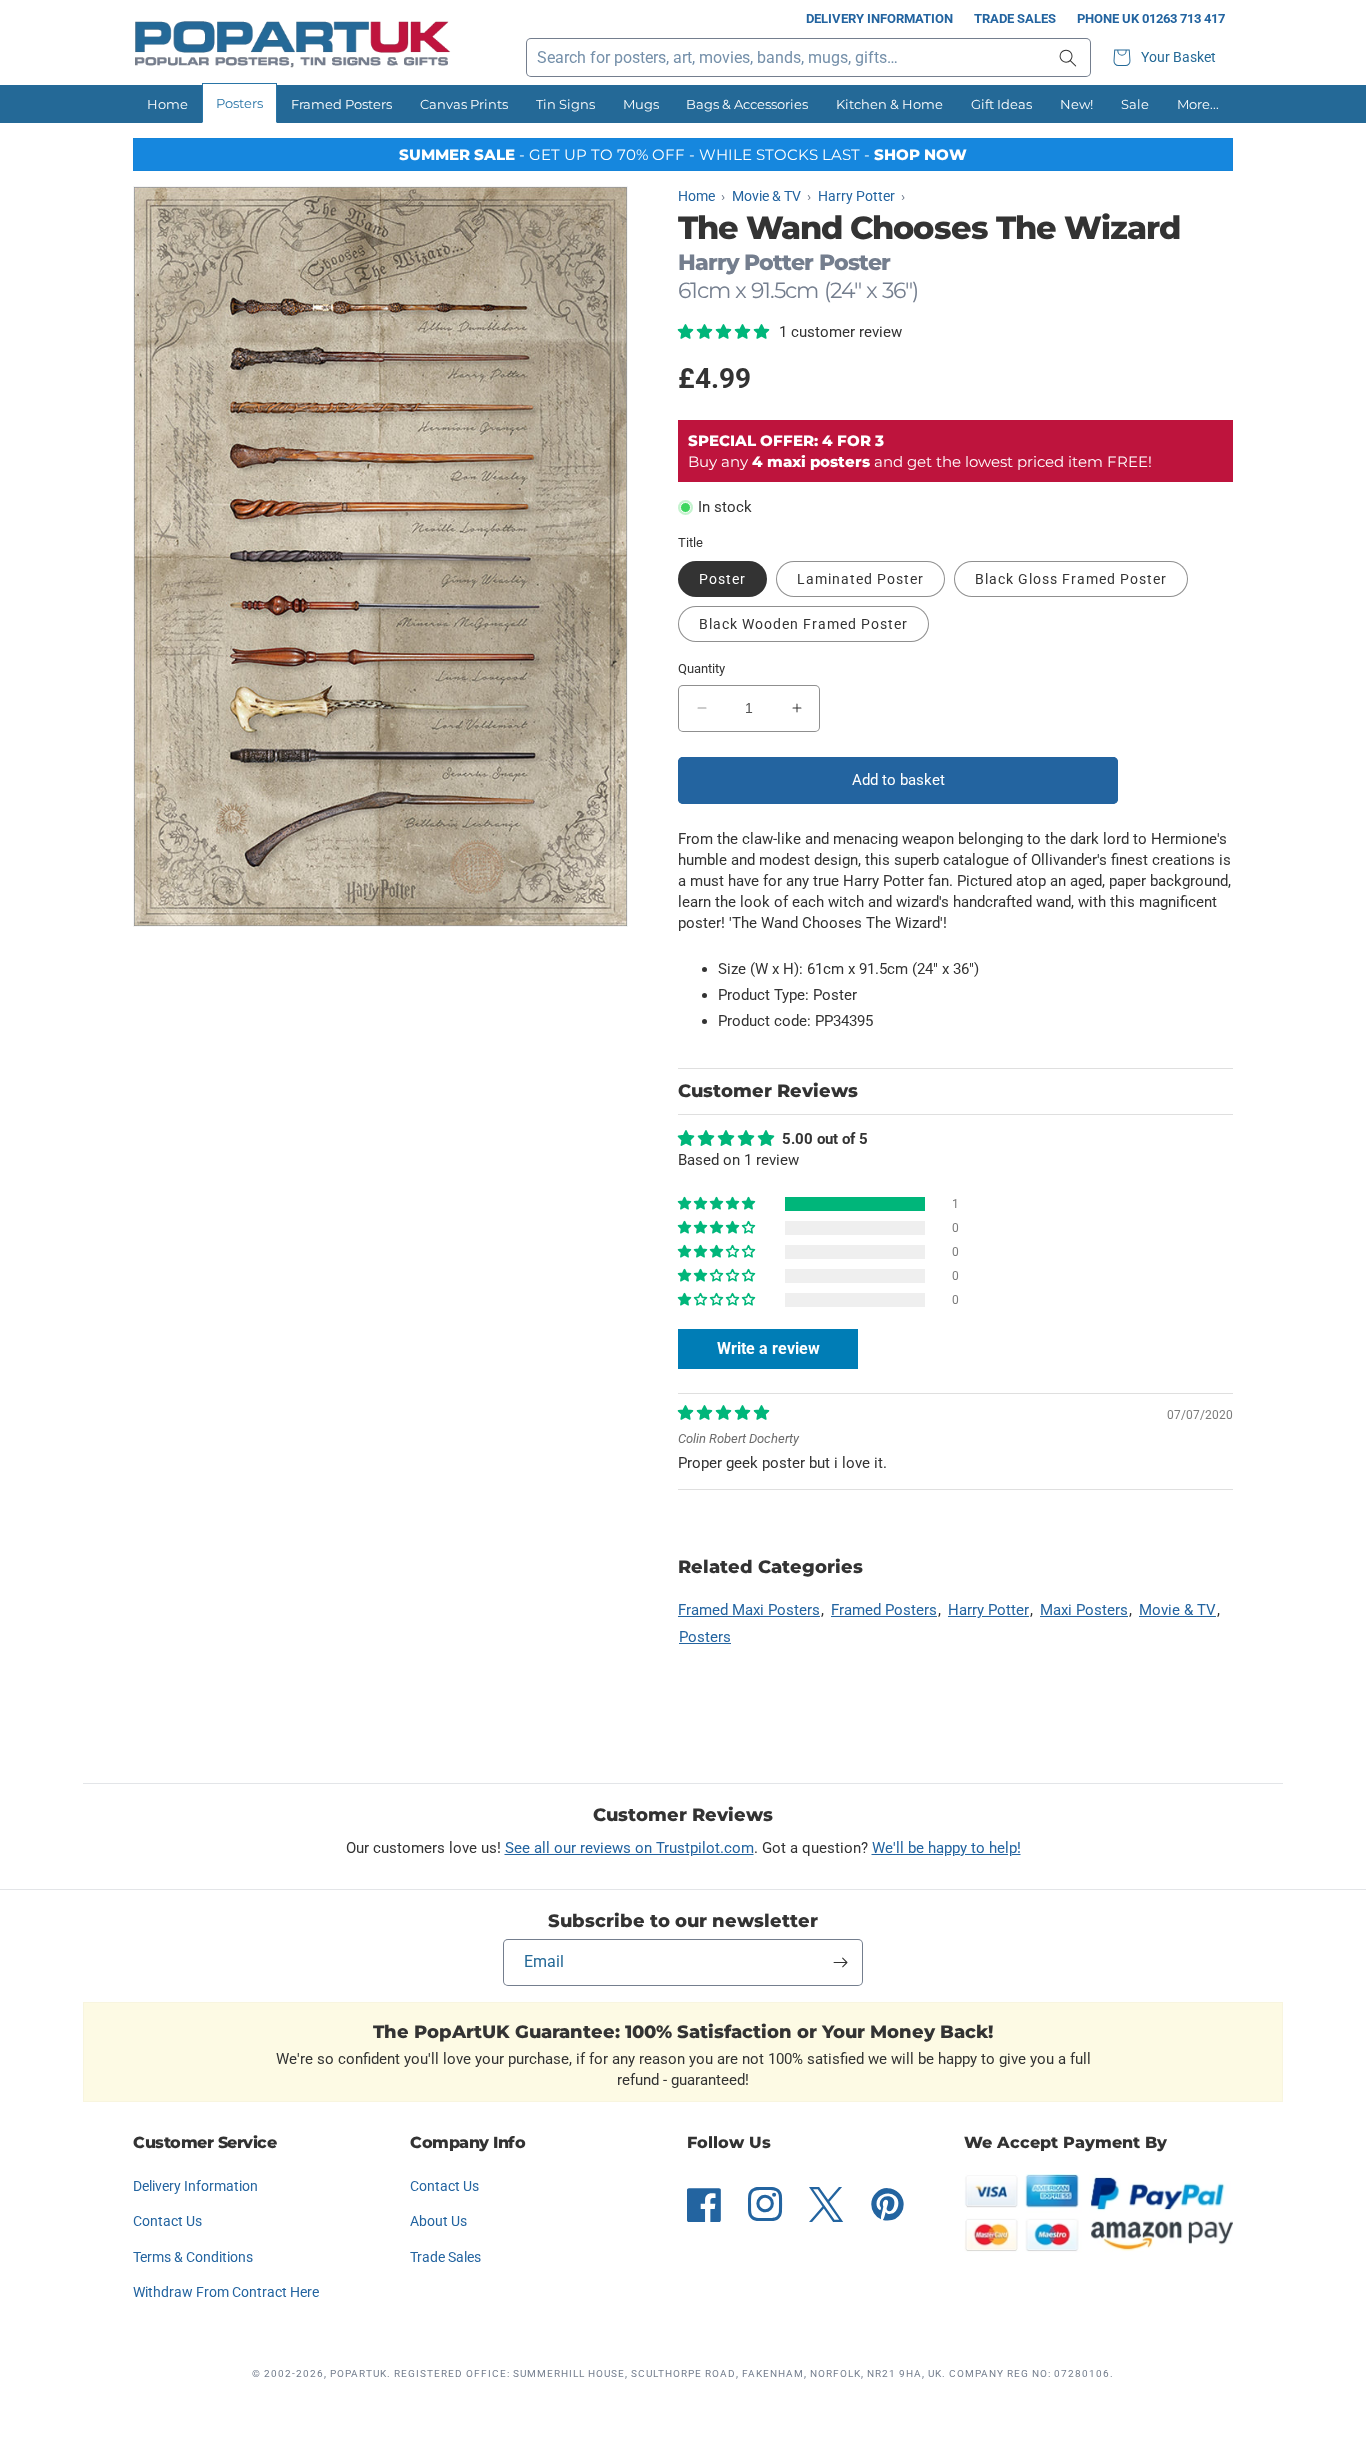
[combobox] (808, 57)
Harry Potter (988, 1610)
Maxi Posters (1084, 1610)
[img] (723, 1413)
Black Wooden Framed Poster (803, 624)
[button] (1167, 57)
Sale (1135, 104)
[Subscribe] (840, 1962)
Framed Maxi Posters (749, 1610)
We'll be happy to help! (946, 1848)
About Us (438, 2221)
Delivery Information (879, 18)
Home (167, 104)
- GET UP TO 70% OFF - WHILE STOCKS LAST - (683, 154)
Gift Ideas (1001, 104)
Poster (722, 579)
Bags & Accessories (747, 104)
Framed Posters (341, 104)
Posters (239, 103)
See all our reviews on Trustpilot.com (629, 1848)
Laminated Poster (860, 579)
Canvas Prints (464, 104)
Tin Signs (565, 104)
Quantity (701, 668)
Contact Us (167, 2221)
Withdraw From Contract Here (226, 2292)
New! (1076, 104)
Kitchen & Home (889, 104)
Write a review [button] (768, 1348)
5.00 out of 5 (825, 1139)
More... (1198, 104)
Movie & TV (1177, 1610)
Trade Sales (1015, 18)
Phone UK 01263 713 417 (1151, 18)
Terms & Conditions (193, 2257)
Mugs (641, 104)
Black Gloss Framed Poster (1071, 579)
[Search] (1068, 57)
